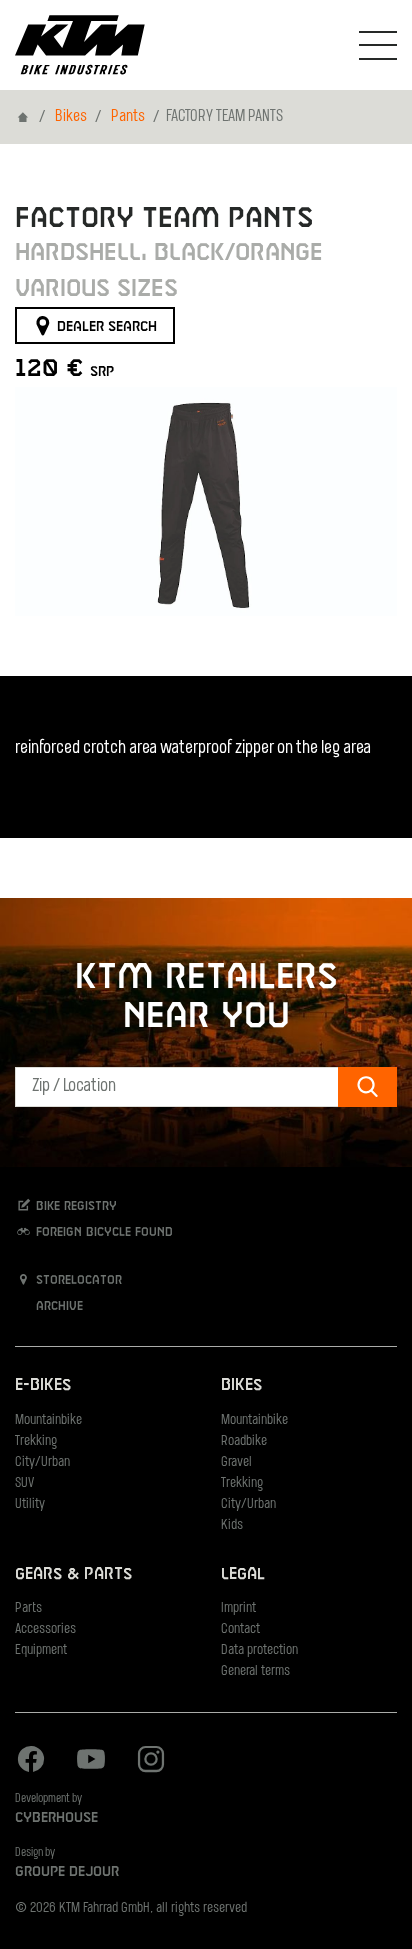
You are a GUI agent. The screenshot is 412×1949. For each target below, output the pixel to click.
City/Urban (42, 1462)
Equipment (41, 1650)
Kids (232, 1525)
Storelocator (77, 1281)
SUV (24, 1483)
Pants (128, 117)
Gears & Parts (73, 1574)
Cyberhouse (56, 1818)
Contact (240, 1629)
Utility (30, 1504)
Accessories (45, 1629)
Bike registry (74, 1206)
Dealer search (105, 326)
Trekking (36, 1441)
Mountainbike (48, 1420)
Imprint (238, 1608)
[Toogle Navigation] (378, 45)
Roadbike (244, 1441)
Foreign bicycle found (102, 1232)
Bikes (71, 117)
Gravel (236, 1462)
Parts (28, 1608)
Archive (57, 1307)
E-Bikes (43, 1385)
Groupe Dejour (67, 1872)
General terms (255, 1671)
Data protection (259, 1650)
